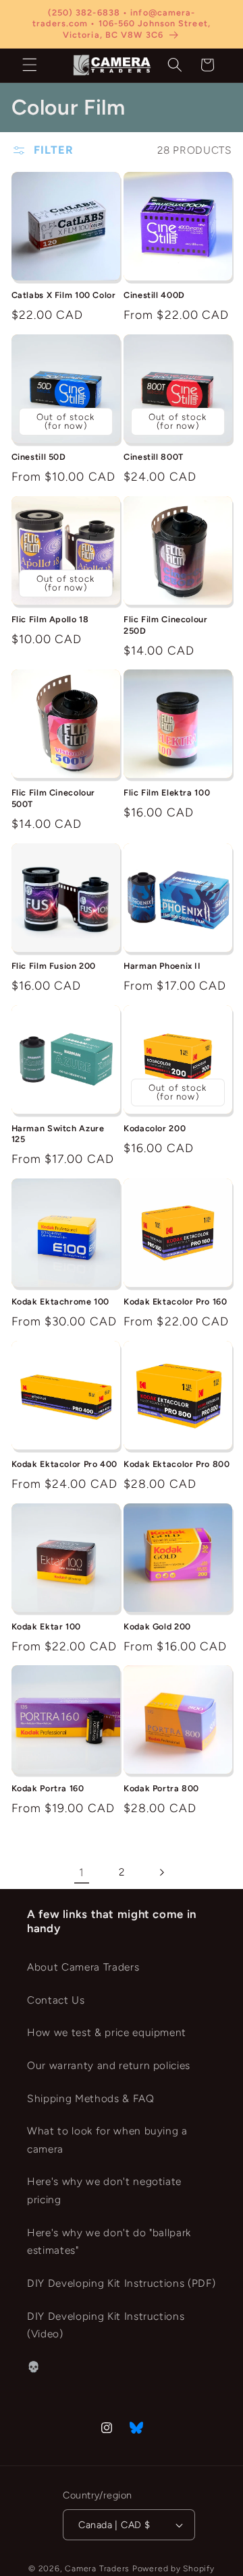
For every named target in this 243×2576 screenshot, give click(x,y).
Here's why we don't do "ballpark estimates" (109, 2242)
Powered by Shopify (173, 2569)
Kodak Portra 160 (48, 1788)
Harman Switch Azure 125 (58, 1134)
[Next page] (161, 1872)
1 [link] (82, 1872)
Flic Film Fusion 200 (54, 966)
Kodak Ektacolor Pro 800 (177, 1464)
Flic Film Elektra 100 (167, 792)
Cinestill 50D (39, 457)
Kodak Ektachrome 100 (61, 1301)
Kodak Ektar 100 (46, 1626)
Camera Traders (97, 2569)
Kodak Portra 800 (161, 1788)
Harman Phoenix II (162, 966)
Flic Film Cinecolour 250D (166, 625)
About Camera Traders (83, 1967)
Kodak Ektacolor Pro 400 (65, 1464)
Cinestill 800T (154, 457)
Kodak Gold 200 (157, 1626)
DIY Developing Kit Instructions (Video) (106, 2325)
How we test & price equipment (107, 2032)
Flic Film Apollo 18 (50, 619)
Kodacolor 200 (155, 1128)
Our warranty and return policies (109, 2065)
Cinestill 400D (154, 295)
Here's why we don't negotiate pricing (104, 2190)
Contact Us (56, 2000)
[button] (30, 65)
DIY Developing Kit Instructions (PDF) (121, 2283)
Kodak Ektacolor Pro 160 (175, 1301)
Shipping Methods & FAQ (91, 2098)
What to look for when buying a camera (107, 2140)
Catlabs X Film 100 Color (64, 295)
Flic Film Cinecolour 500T (54, 798)
